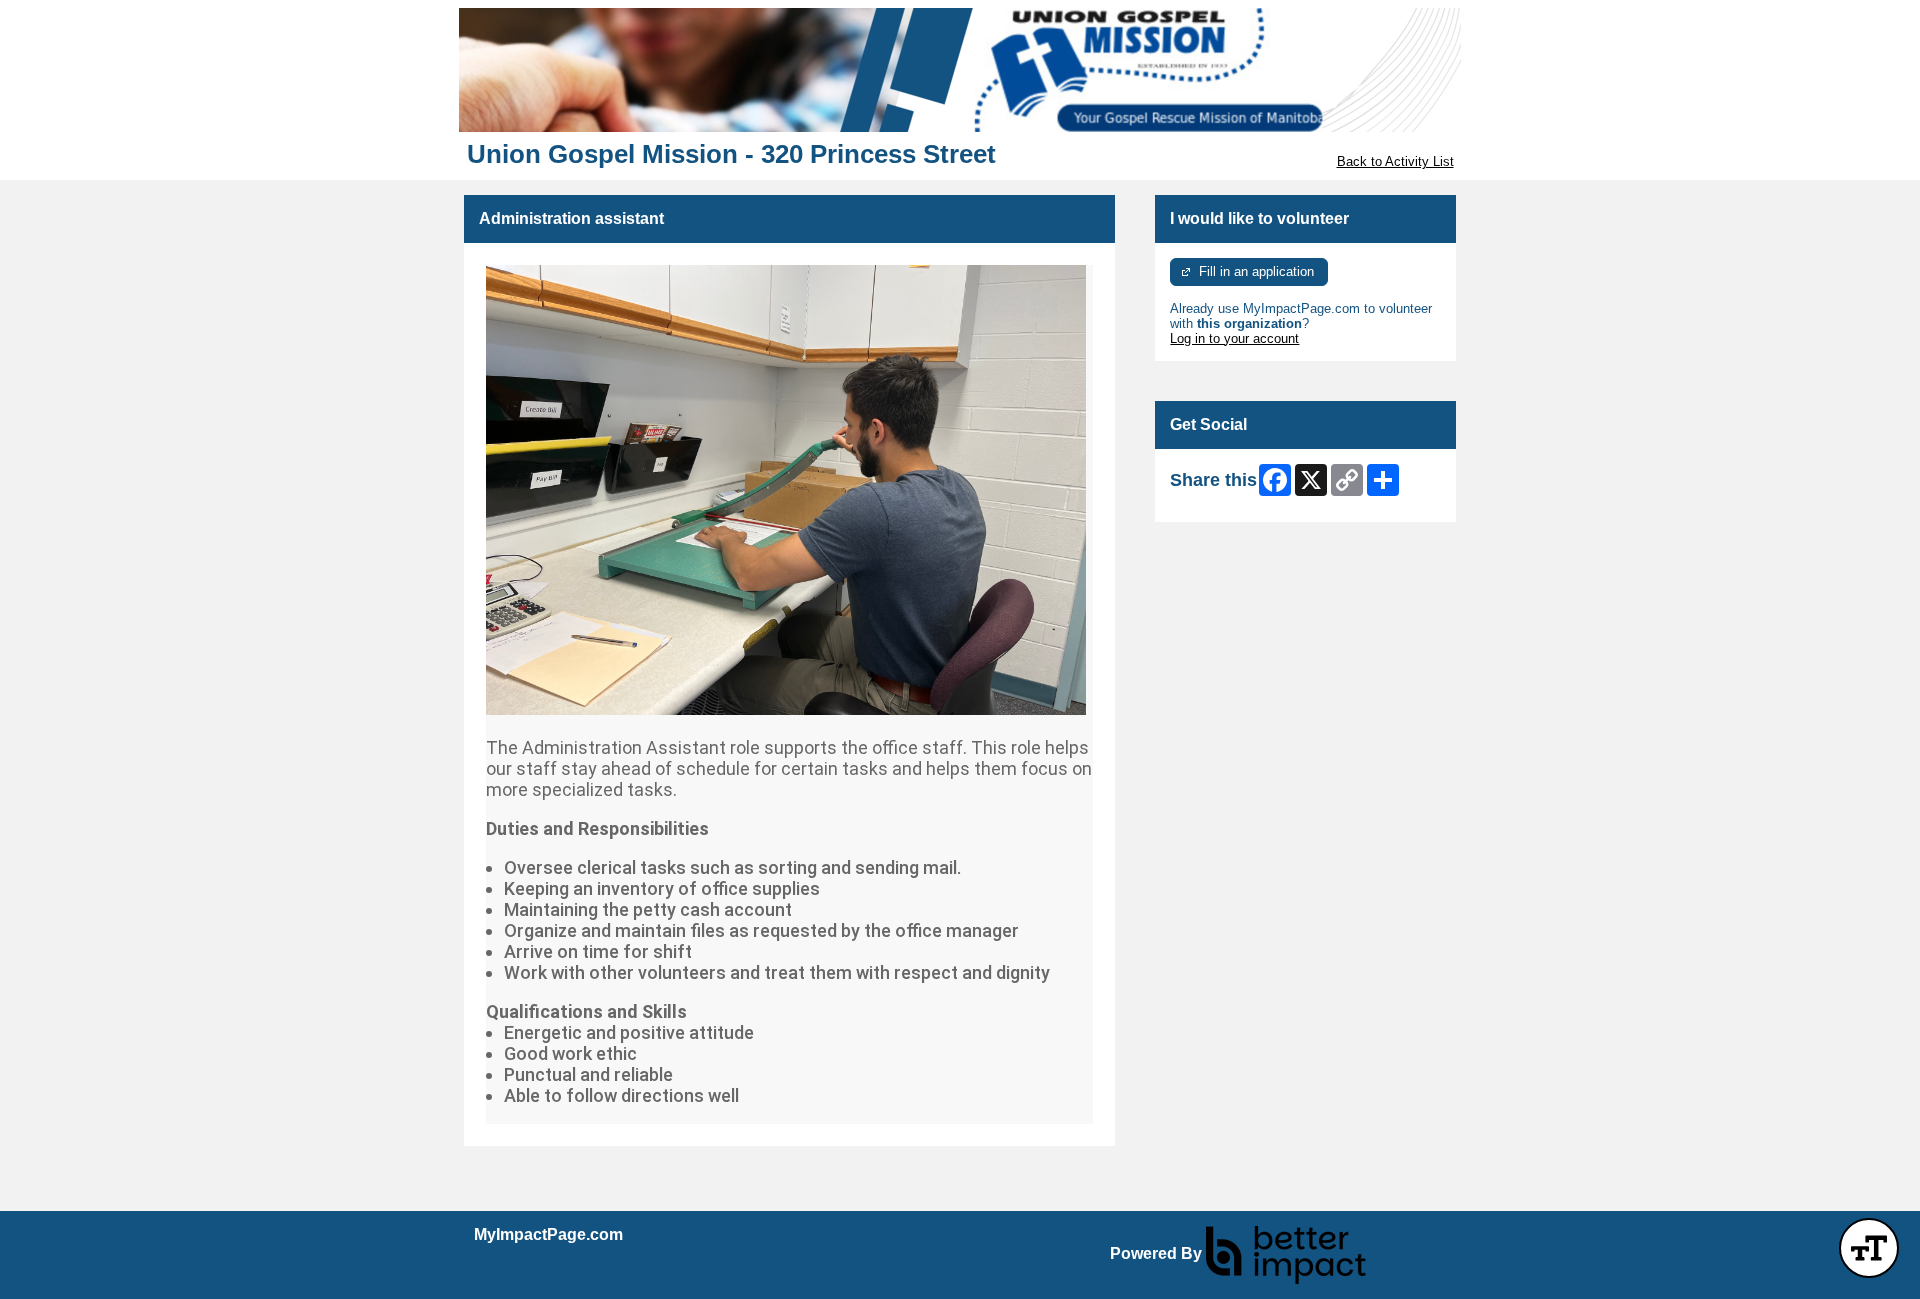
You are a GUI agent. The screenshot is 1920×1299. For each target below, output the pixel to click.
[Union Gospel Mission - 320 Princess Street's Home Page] (960, 70)
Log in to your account (1234, 338)
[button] (1869, 1248)
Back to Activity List (1395, 161)
